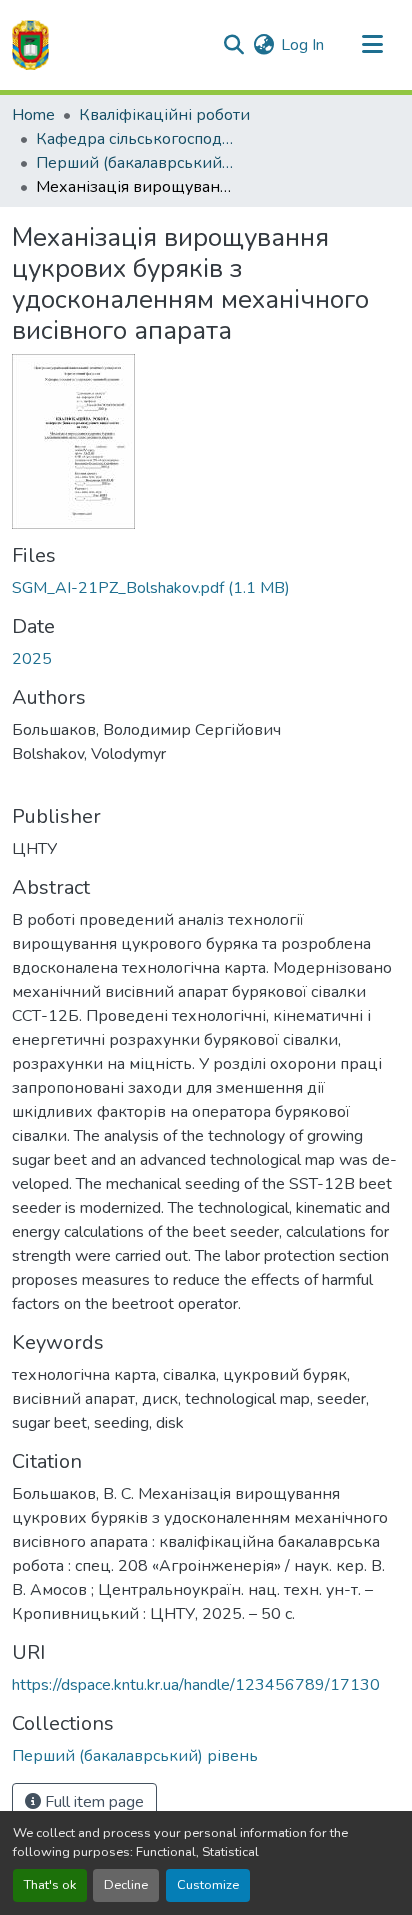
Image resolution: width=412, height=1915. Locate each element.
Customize (208, 1885)
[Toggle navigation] (372, 45)
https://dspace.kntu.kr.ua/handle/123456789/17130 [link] (196, 1685)
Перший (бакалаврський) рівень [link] (136, 163)
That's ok (50, 1885)
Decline (126, 1885)
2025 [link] (32, 659)
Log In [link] (302, 45)
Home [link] (33, 115)
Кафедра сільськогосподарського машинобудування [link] (136, 139)
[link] (206, 588)
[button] (30, 45)
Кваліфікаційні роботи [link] (164, 115)
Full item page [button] (92, 1802)
